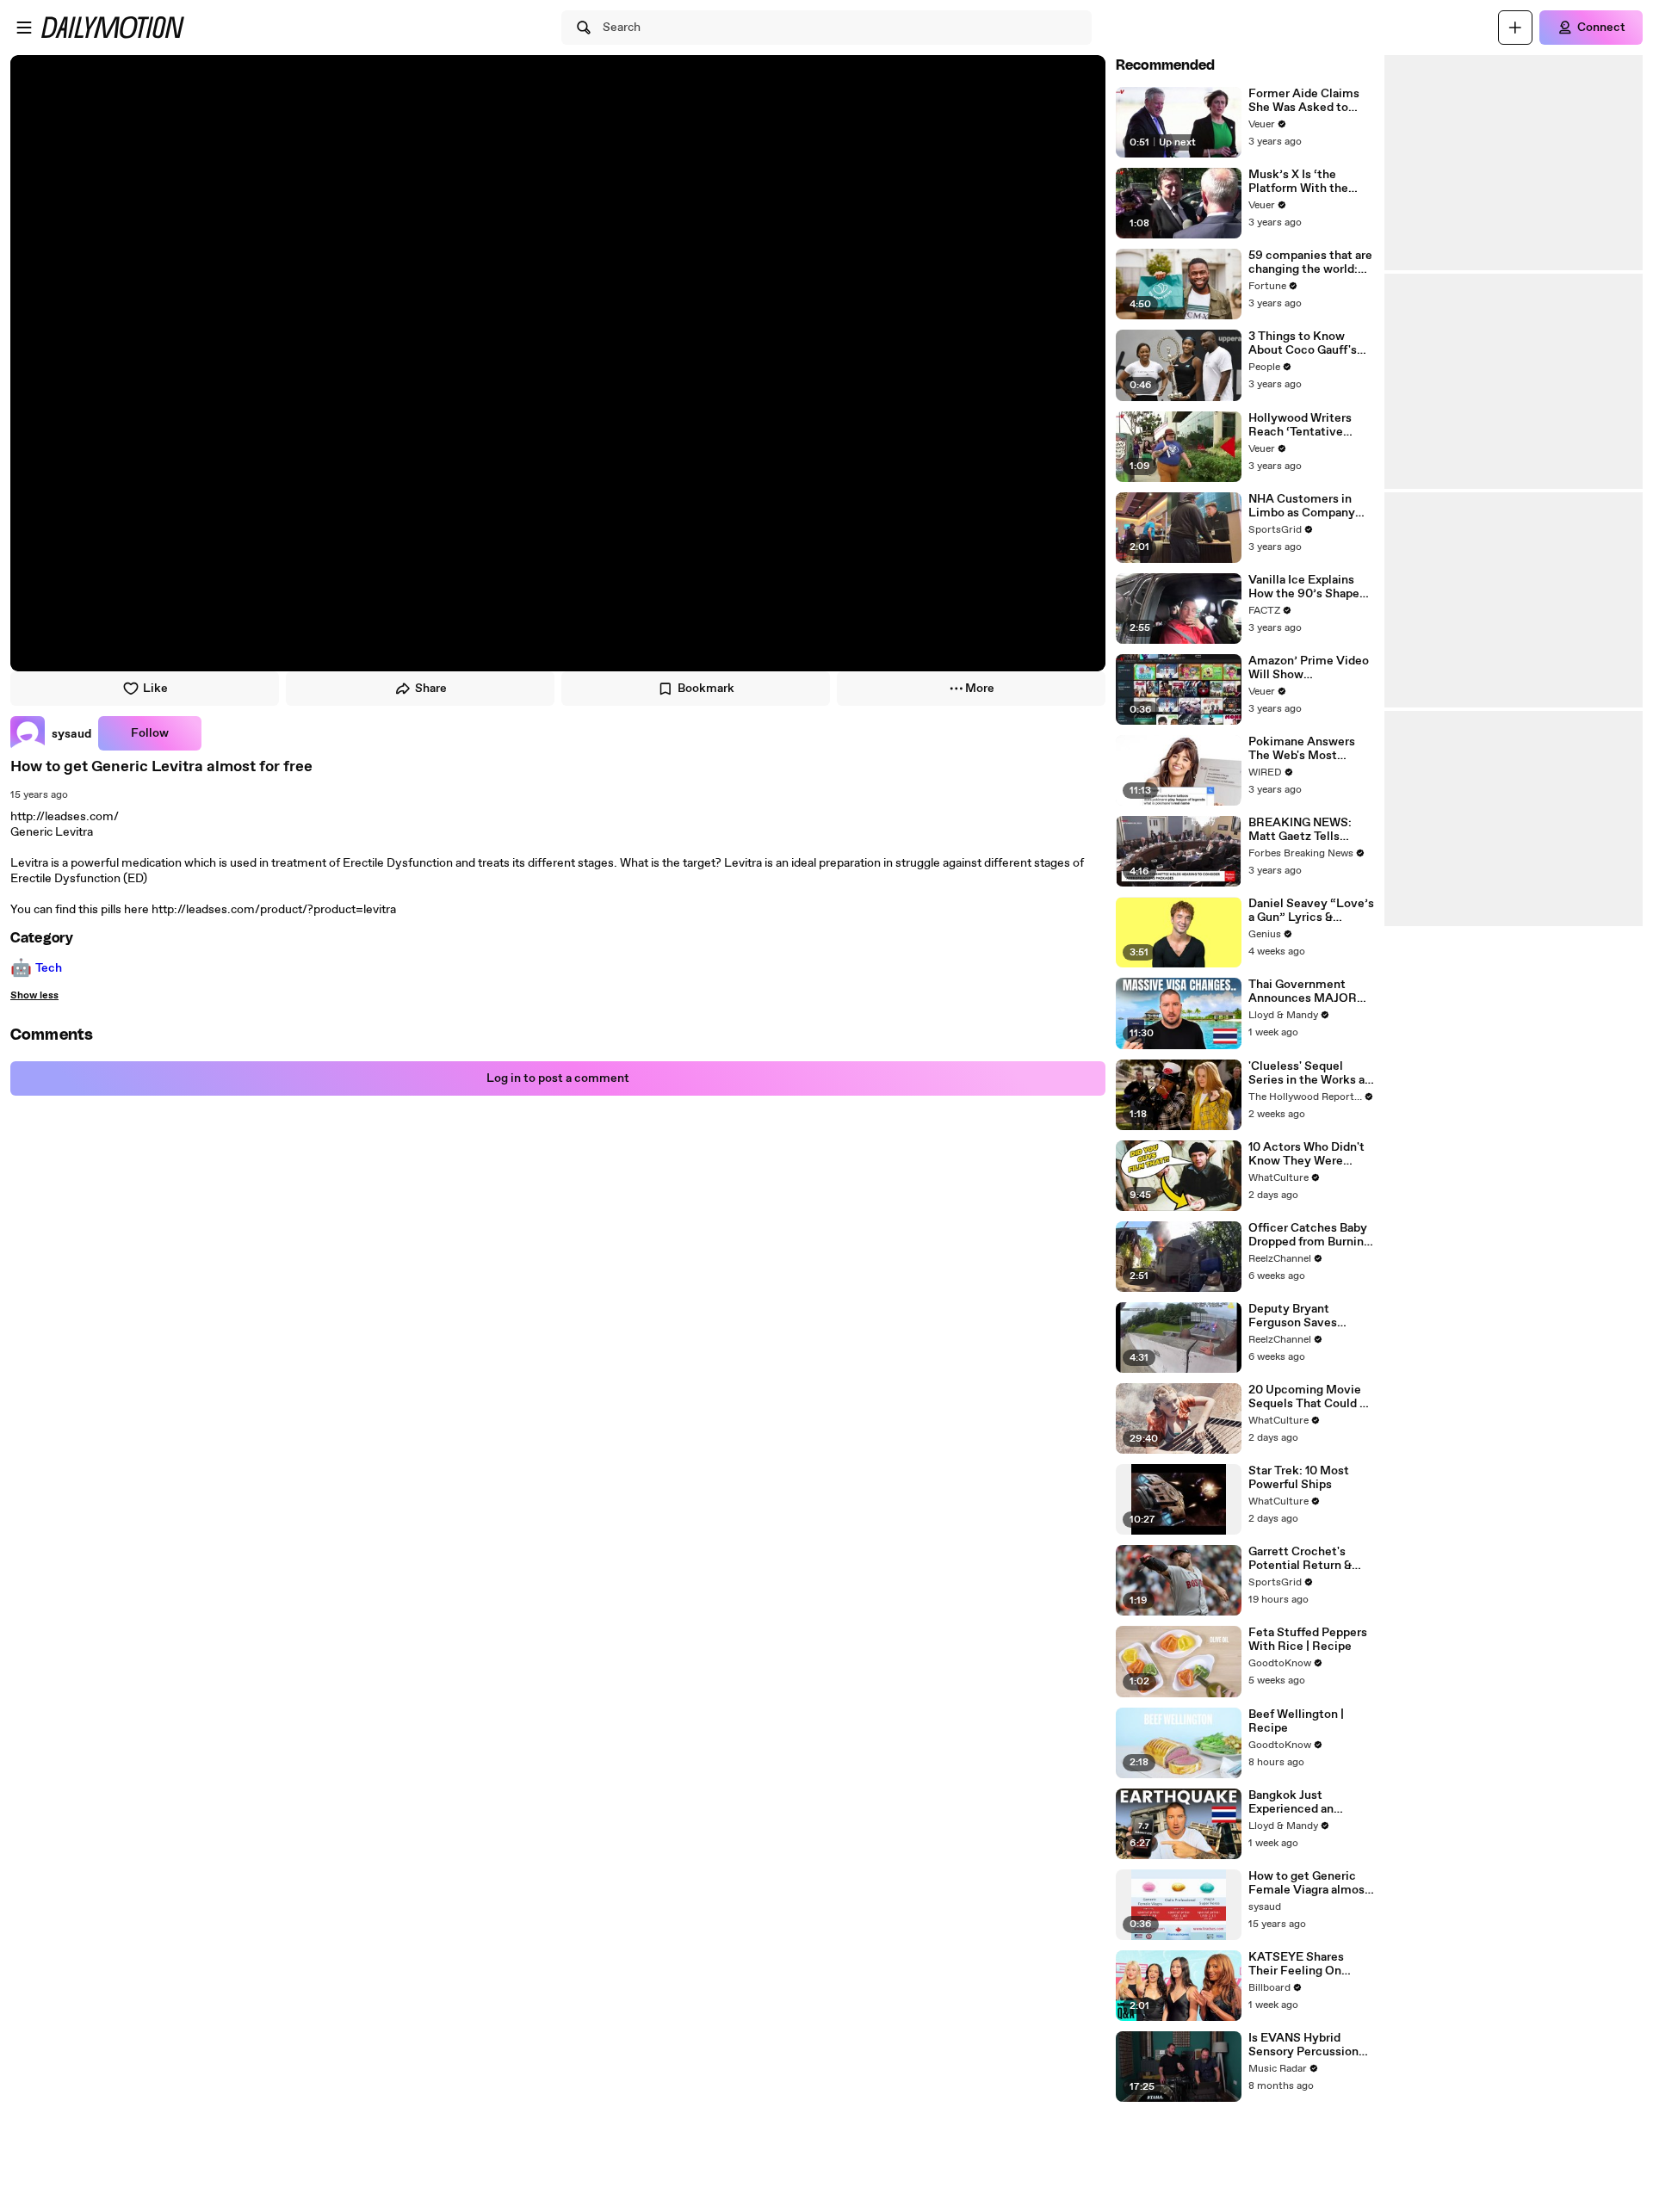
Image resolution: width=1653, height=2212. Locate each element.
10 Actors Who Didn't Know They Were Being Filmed (1306, 1154)
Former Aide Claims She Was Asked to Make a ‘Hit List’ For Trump (1305, 101)
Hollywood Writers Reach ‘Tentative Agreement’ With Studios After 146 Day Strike (1309, 425)
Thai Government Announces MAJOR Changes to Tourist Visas (1303, 992)
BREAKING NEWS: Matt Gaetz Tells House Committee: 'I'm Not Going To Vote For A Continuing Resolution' (1310, 830)
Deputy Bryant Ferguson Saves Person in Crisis (1293, 1316)
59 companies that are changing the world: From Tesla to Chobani (1310, 263)
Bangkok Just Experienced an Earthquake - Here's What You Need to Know (1303, 1802)
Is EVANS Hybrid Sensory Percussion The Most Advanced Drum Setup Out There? (1304, 2045)
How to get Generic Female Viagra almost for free (1309, 1883)
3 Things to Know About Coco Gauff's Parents (1303, 343)
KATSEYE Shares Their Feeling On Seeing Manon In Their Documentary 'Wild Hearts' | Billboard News (1310, 1964)
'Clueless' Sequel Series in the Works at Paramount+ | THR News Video (1309, 1073)
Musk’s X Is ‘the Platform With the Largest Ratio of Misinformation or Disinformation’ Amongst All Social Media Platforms (1302, 182)
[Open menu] (24, 28)
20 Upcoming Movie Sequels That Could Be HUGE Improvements (1311, 1397)
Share (431, 689)
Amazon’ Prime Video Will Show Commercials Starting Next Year (1310, 668)
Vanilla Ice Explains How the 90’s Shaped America (1307, 587)
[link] (51, 733)
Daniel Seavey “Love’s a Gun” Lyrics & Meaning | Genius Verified (1311, 911)
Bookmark (706, 689)
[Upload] (1515, 28)
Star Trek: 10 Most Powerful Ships (1299, 1478)
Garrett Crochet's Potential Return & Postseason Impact (1302, 1559)
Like (155, 689)
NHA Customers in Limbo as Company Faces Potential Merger (1302, 506)
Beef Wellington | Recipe (1296, 1721)
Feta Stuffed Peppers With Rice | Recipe (1308, 1640)
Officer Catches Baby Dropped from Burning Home (1309, 1235)
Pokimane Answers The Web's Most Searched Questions (1305, 749)
